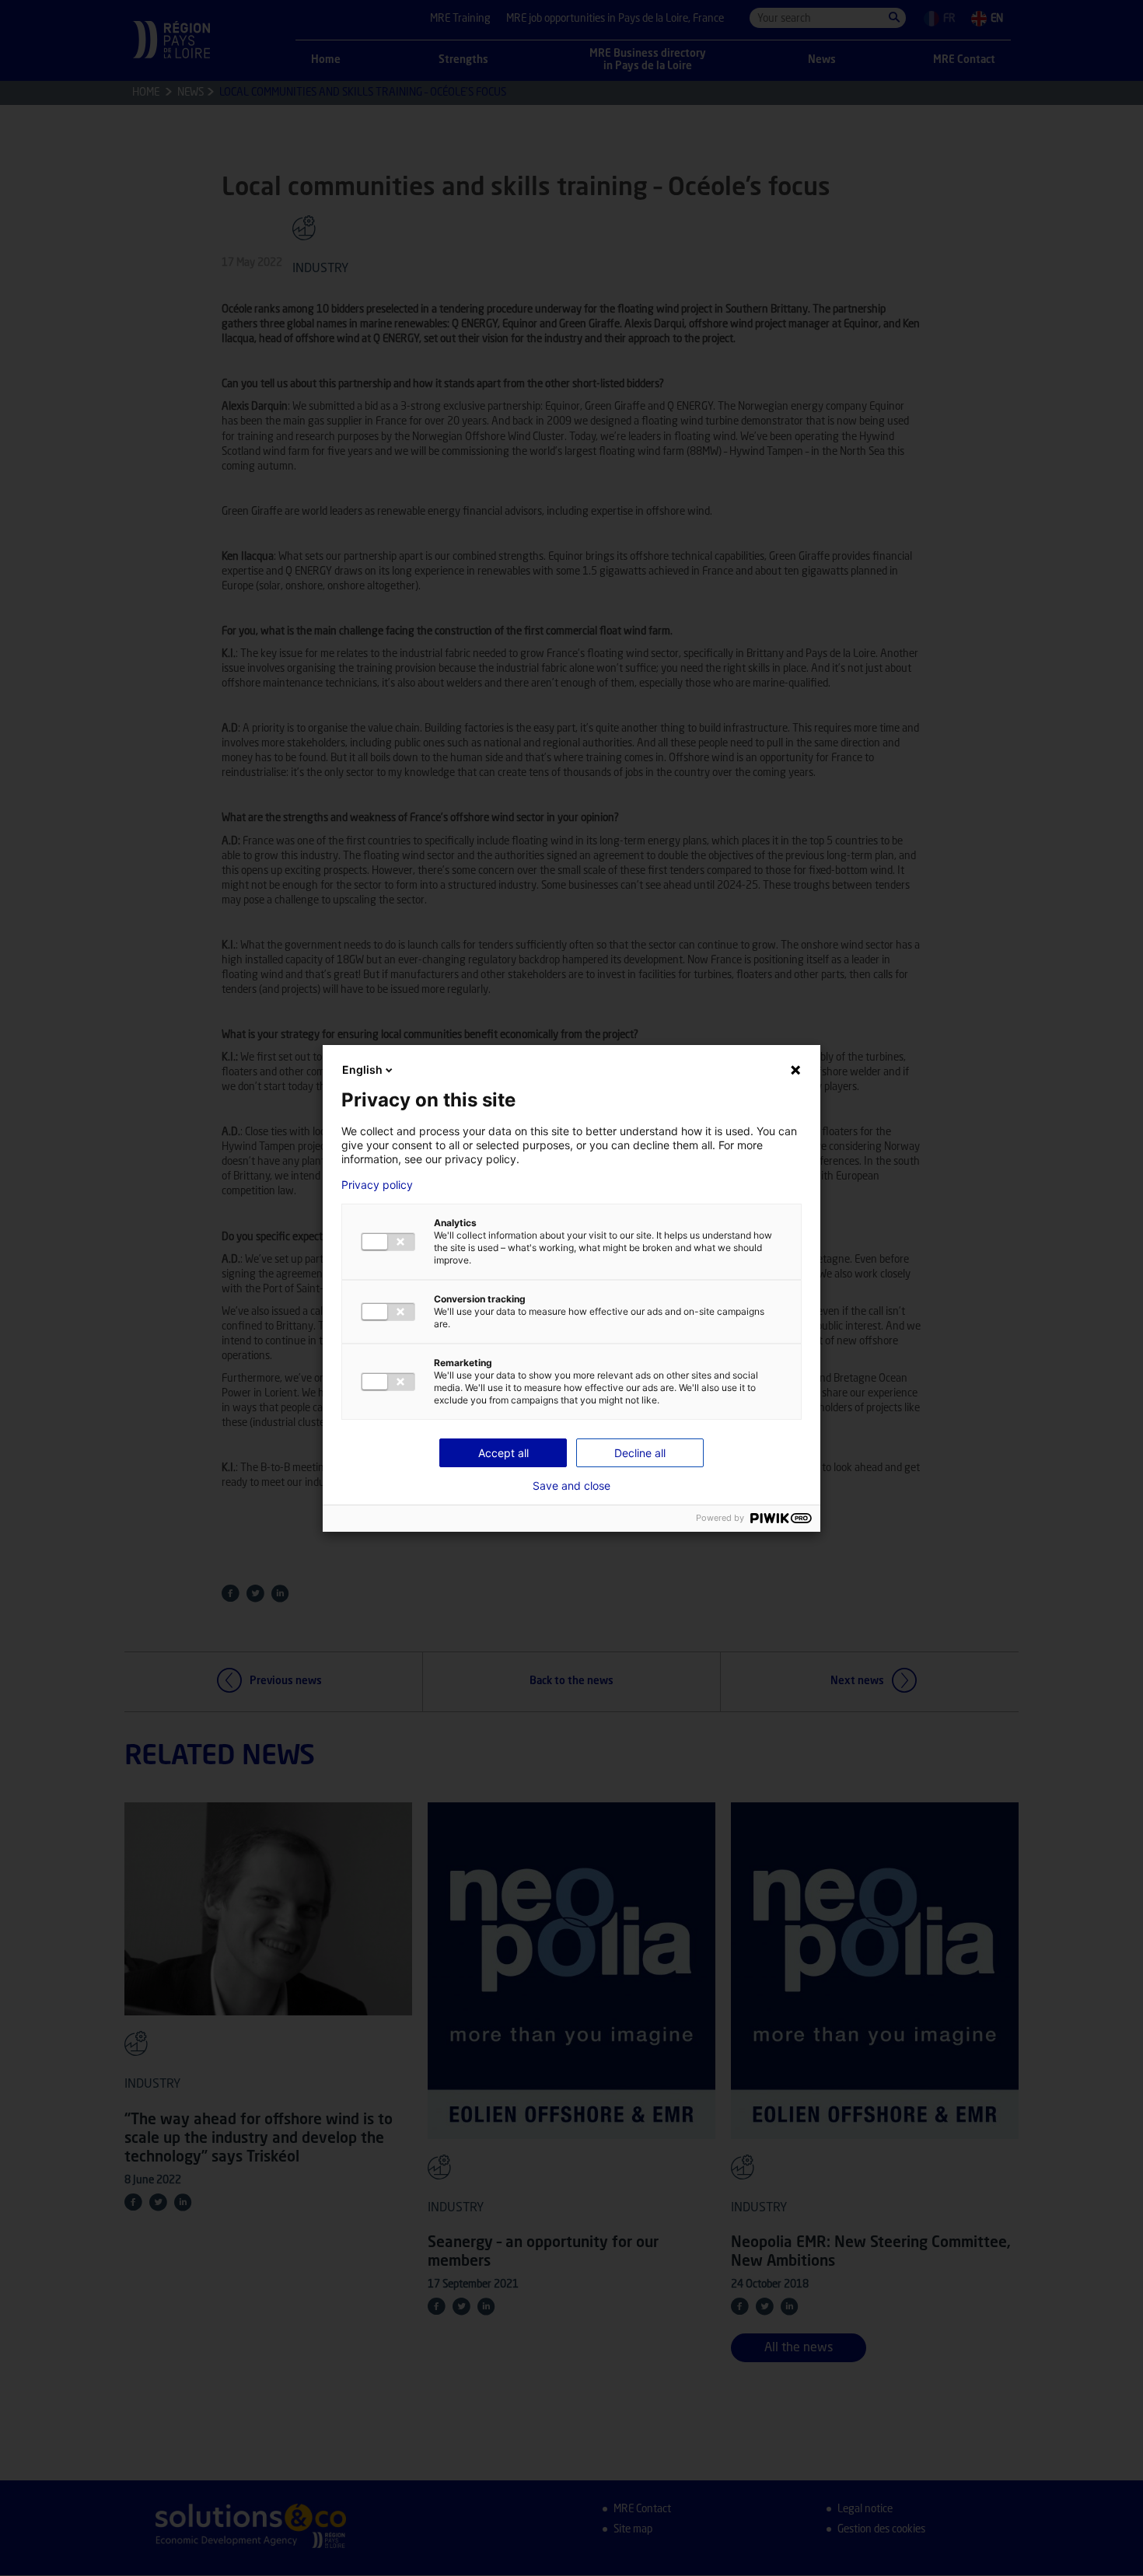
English (362, 1070)
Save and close (571, 1486)
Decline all (640, 1453)
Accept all (503, 1453)
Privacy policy (377, 1185)
